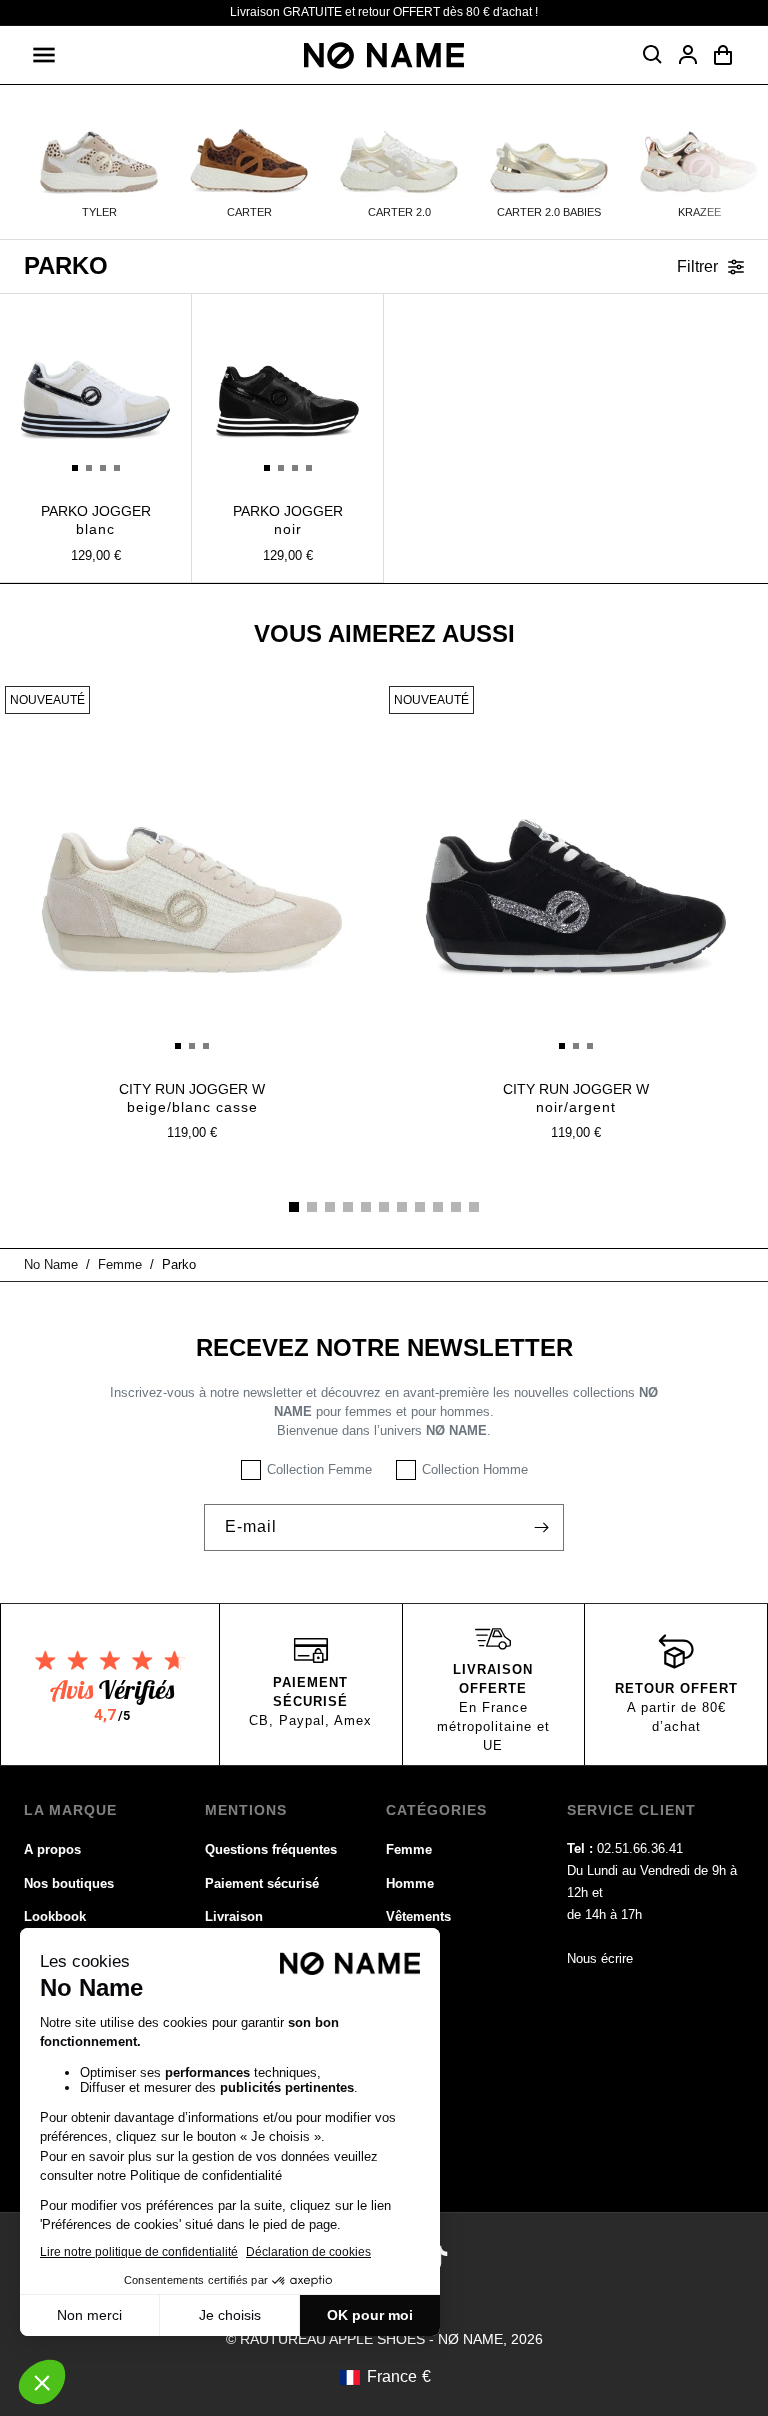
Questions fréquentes (271, 1849)
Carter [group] (249, 212)
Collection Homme (475, 1469)
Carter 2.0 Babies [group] (549, 212)
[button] (44, 55)
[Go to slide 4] (348, 1207)
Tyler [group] (99, 212)
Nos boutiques (69, 1883)
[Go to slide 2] (312, 1207)
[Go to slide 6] (384, 1207)
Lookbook (55, 1916)
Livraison (234, 1916)
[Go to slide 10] (456, 1207)
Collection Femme (319, 1469)
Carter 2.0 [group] (399, 212)
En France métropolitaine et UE (493, 1726)
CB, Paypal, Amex (310, 1720)
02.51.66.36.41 (640, 1848)
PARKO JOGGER (96, 520)
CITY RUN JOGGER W (192, 1098)
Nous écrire (600, 1958)
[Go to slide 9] (438, 1207)
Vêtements (418, 1916)
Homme (410, 1883)
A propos (52, 1849)
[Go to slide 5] (366, 1207)
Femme (409, 1849)
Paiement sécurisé (262, 1883)
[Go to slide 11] (474, 1207)
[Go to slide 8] (420, 1207)
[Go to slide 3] (330, 1207)
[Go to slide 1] (294, 1207)
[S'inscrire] (541, 1527)
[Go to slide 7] (402, 1207)
